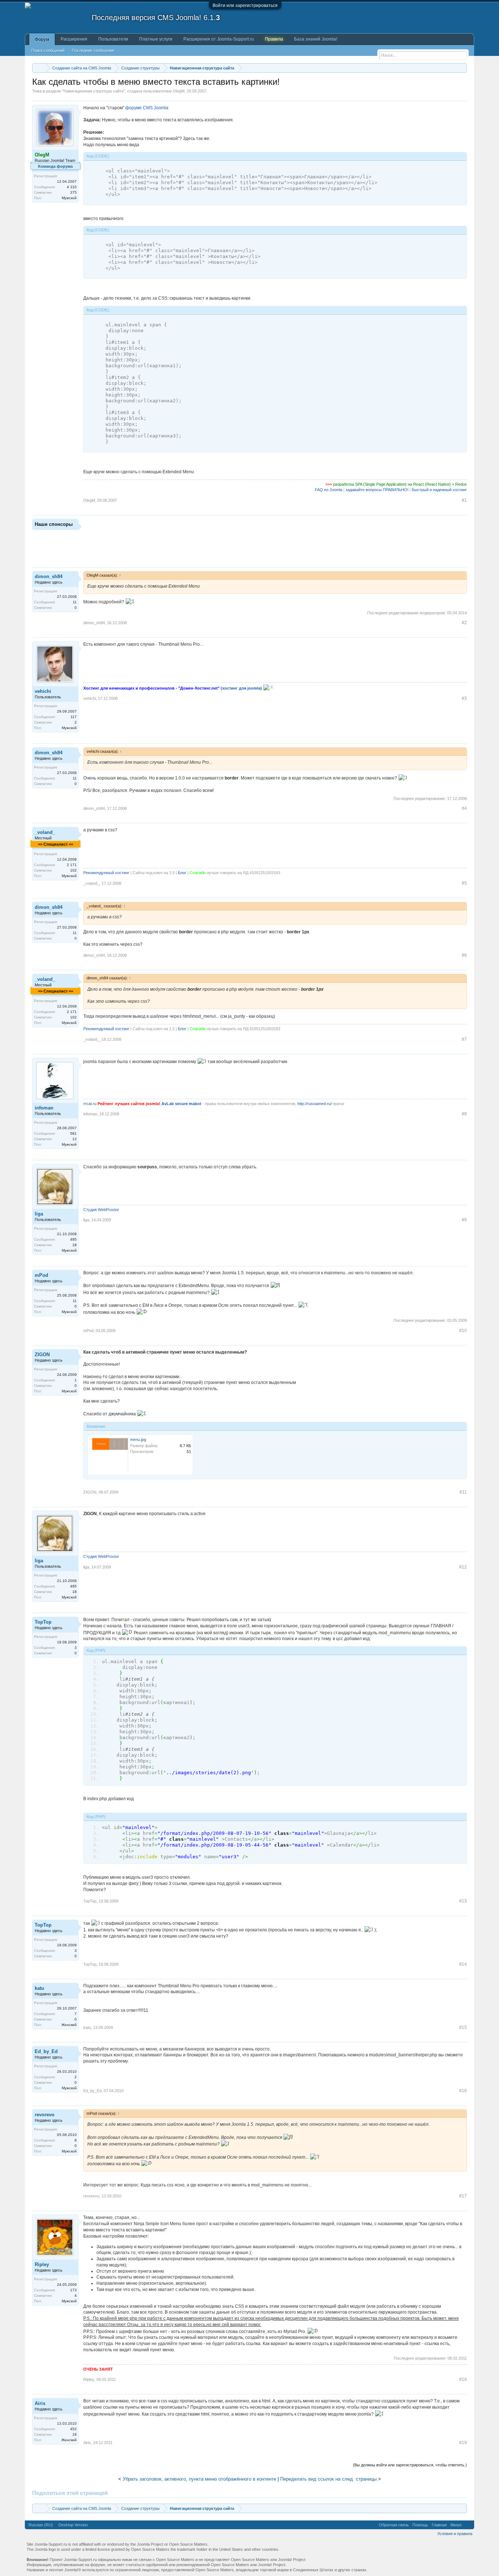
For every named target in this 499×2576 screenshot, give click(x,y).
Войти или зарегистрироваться (245, 5)
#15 (463, 2027)
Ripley (42, 2264)
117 (74, 717)
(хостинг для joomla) (241, 688)
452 (73, 2429)
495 (73, 1239)
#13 (463, 1901)
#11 (463, 1492)
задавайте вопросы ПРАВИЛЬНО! (377, 490)
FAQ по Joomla (329, 490)
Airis (40, 2403)
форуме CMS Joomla (147, 108)
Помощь (420, 2525)
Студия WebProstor (101, 1210)
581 (73, 1133)
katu (39, 1988)
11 (75, 602)
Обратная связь (394, 2525)
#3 (464, 698)
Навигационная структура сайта (94, 91)
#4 (464, 808)
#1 (464, 500)
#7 (464, 1039)
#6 (464, 955)
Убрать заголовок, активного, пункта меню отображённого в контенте (199, 2479)
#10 (463, 1331)
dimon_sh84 (49, 576)
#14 (463, 1964)
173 (73, 2290)
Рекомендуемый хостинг (106, 873)
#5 (464, 883)
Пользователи (113, 39)
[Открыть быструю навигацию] (462, 68)
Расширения (74, 39)
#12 (463, 1567)
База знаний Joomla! (316, 39)
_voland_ (45, 832)
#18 (463, 2379)
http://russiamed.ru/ (315, 1104)
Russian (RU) (41, 2525)
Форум (42, 39)
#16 (463, 2091)
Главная (439, 2525)
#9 (464, 1220)
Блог (182, 873)
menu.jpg (138, 1439)
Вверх (456, 2525)
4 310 (72, 187)
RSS (468, 2525)
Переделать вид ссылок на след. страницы (328, 2479)
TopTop (43, 1622)
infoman (44, 1108)
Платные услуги (156, 39)
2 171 (72, 865)
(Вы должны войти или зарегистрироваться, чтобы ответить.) (410, 2465)
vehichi (43, 691)
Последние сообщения (93, 50)
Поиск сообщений (48, 50)
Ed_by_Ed (46, 2051)
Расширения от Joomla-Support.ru (219, 39)
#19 (463, 2443)
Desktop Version (73, 2525)
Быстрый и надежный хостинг (439, 490)
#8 (464, 1114)
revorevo (45, 2115)
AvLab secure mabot (181, 1104)
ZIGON (42, 1355)
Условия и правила (455, 2534)
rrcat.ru (90, 1104)
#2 (464, 623)
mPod (41, 1275)
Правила (274, 39)
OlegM (179, 91)
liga (39, 1214)
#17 (463, 2196)
